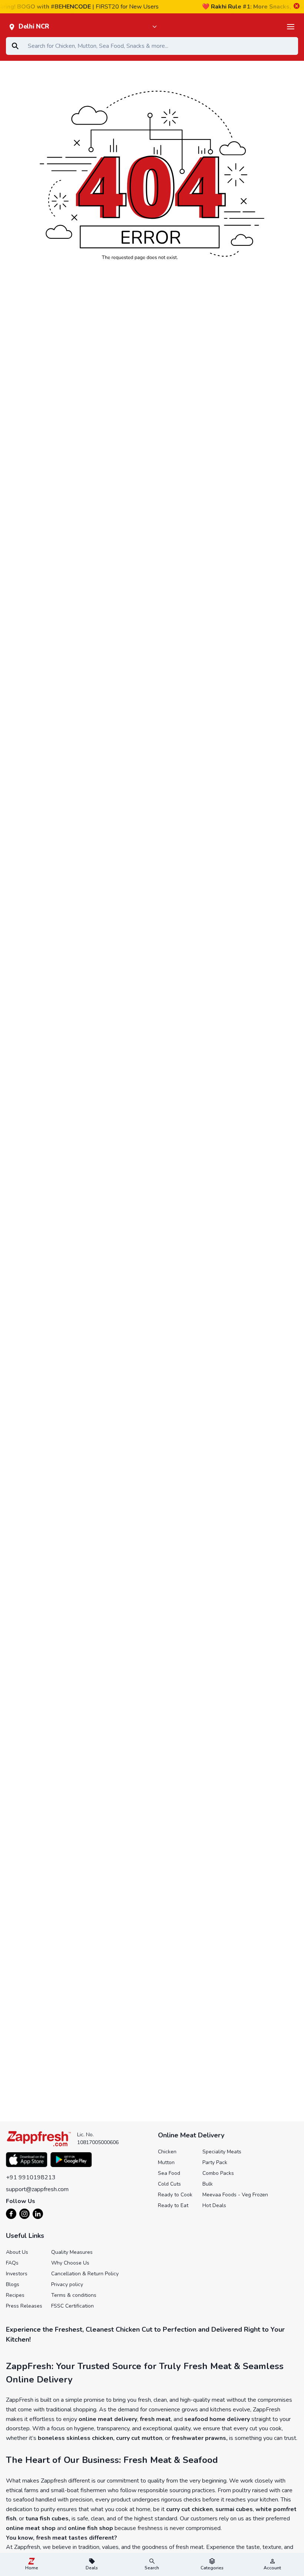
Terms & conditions (74, 2295)
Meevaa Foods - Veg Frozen (235, 2195)
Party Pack (215, 2162)
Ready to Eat (173, 2205)
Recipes (15, 2295)
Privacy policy (67, 2284)
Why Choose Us (70, 2263)
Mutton (166, 2162)
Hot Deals (214, 2205)
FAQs (12, 2263)
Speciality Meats (222, 2152)
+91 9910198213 (31, 2177)
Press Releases (24, 2306)
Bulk (208, 2184)
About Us (17, 2252)
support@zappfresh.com (37, 2189)
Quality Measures (72, 2252)
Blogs (13, 2284)
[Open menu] (291, 27)
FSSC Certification (72, 2306)
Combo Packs (218, 2173)
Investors (17, 2274)
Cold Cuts (169, 2184)
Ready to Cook (175, 2195)
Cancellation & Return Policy (85, 2274)
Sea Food (169, 2173)
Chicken (167, 2152)
